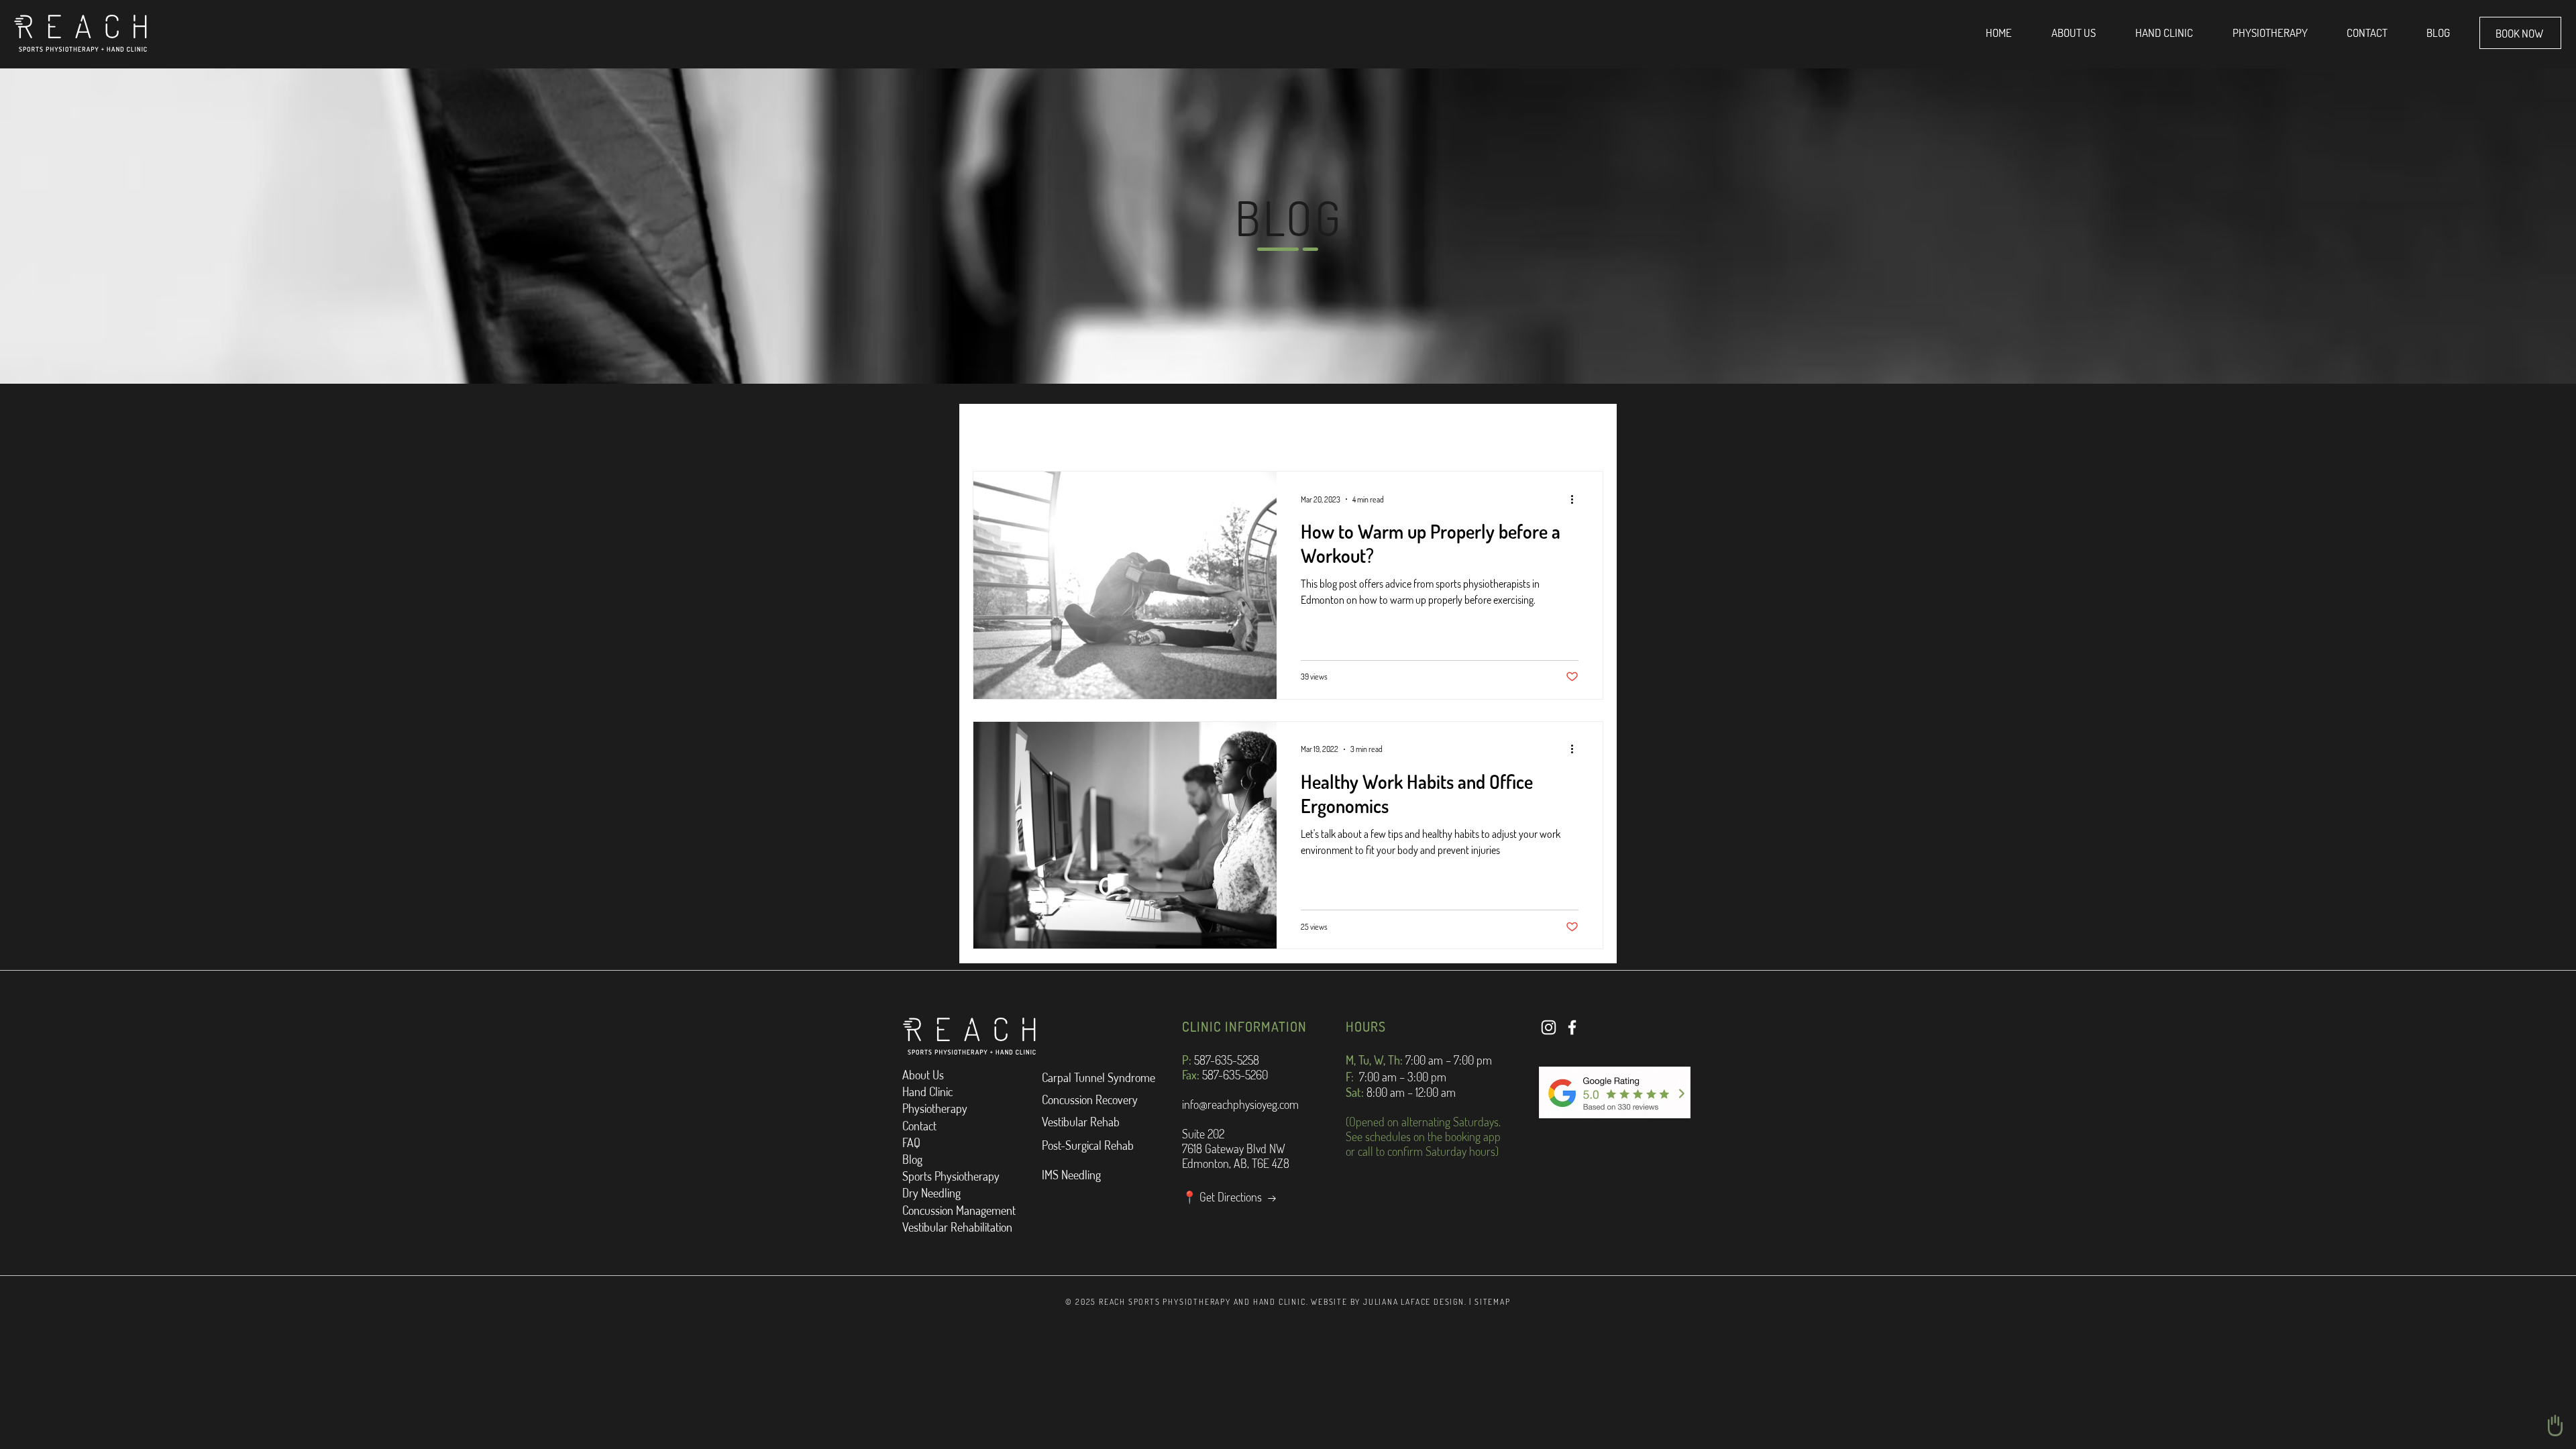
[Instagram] (1549, 1027)
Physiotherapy (1174, 431)
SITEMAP (1493, 1302)
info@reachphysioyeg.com (1240, 1104)
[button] (1586, 432)
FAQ (911, 1142)
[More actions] (1576, 499)
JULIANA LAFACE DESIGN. (1415, 1302)
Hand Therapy (1077, 431)
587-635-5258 (1227, 1060)
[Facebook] (1572, 1027)
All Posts (994, 431)
